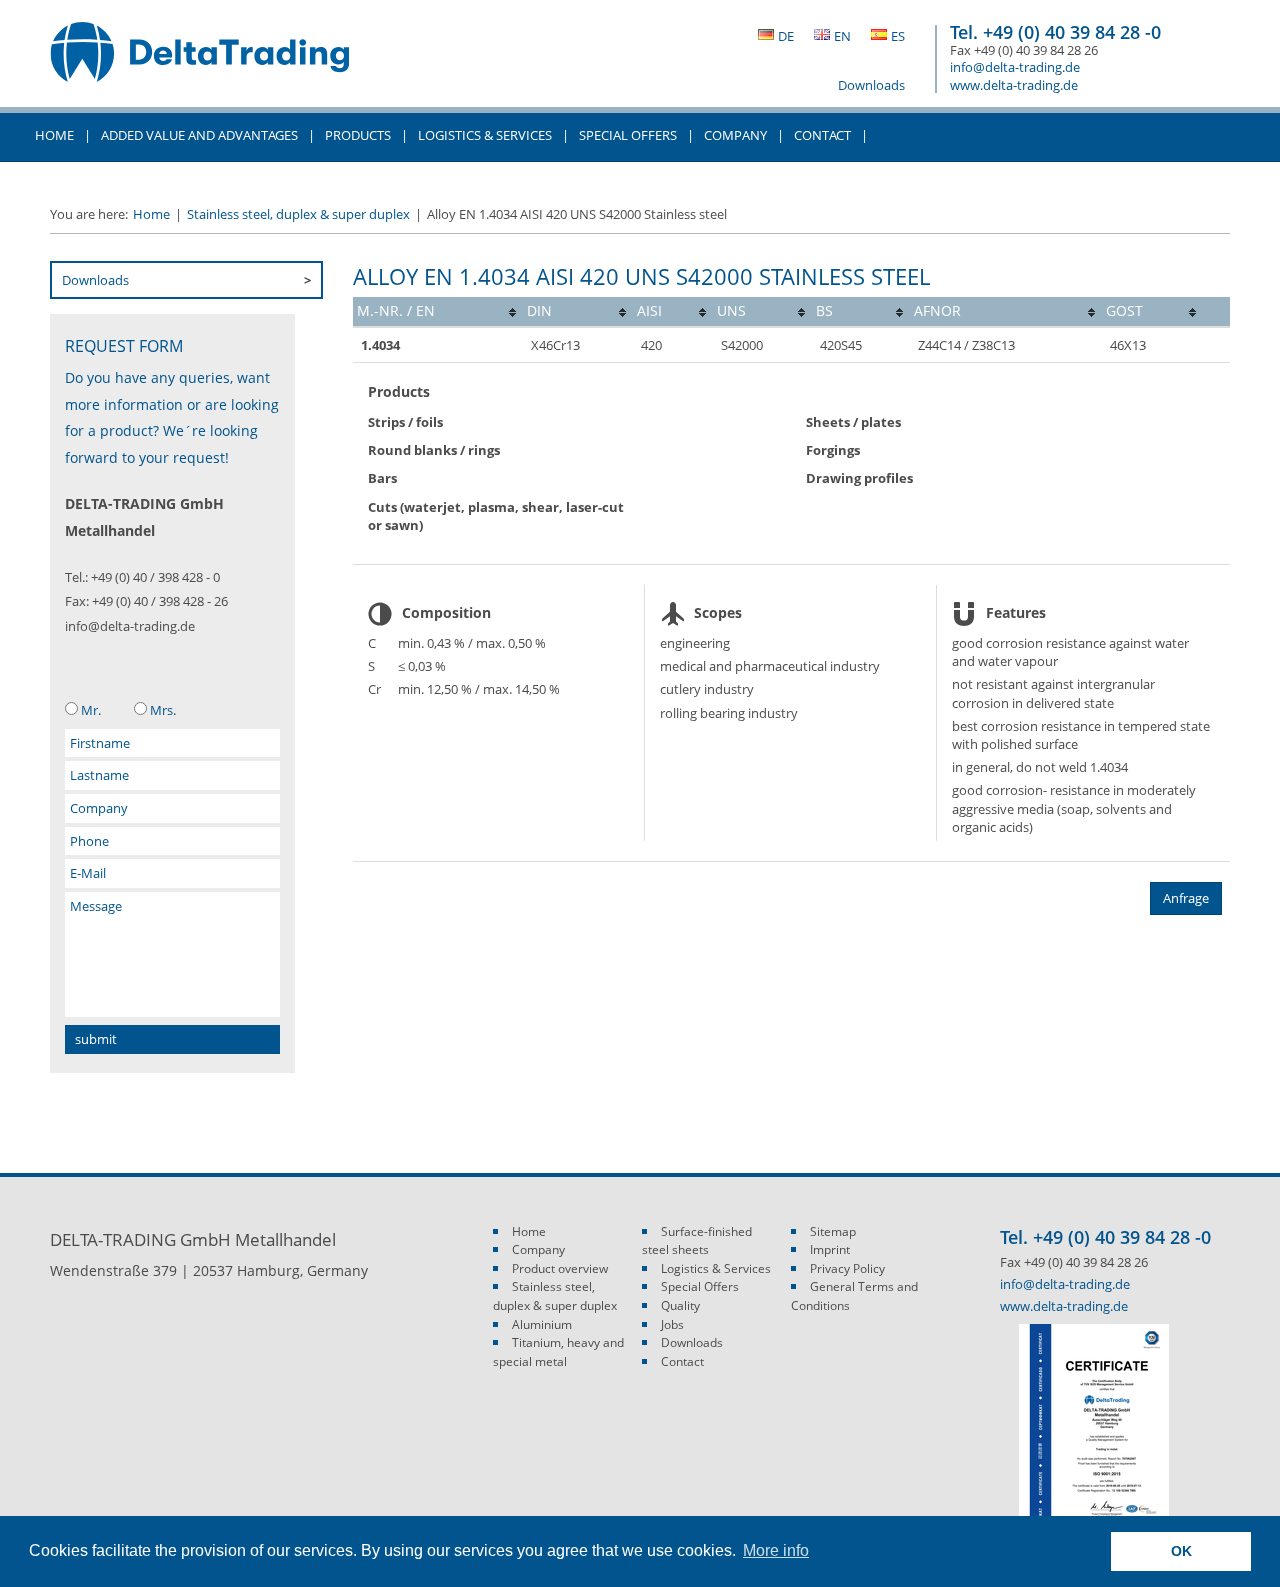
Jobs (672, 1324)
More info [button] (776, 1550)
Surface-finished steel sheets (697, 1241)
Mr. (91, 710)
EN (842, 36)
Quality (680, 1305)
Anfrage (1186, 898)
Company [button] (735, 135)
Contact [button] (822, 135)
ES (898, 36)
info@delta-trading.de (1015, 67)
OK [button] (1181, 1551)
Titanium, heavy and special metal (558, 1352)
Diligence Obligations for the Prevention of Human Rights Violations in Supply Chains (336, 184)
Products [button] (358, 135)
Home (54, 135)
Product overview (560, 1268)
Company (538, 1249)
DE (786, 36)
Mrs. (163, 710)
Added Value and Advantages (199, 135)
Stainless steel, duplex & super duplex (298, 214)
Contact (682, 1361)
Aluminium (542, 1324)
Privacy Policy (847, 1268)
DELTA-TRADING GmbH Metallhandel (200, 62)
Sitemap (833, 1231)
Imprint (830, 1249)
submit (96, 1039)
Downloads (871, 85)
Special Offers (628, 135)
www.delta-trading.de (1014, 85)
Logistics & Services (485, 135)
